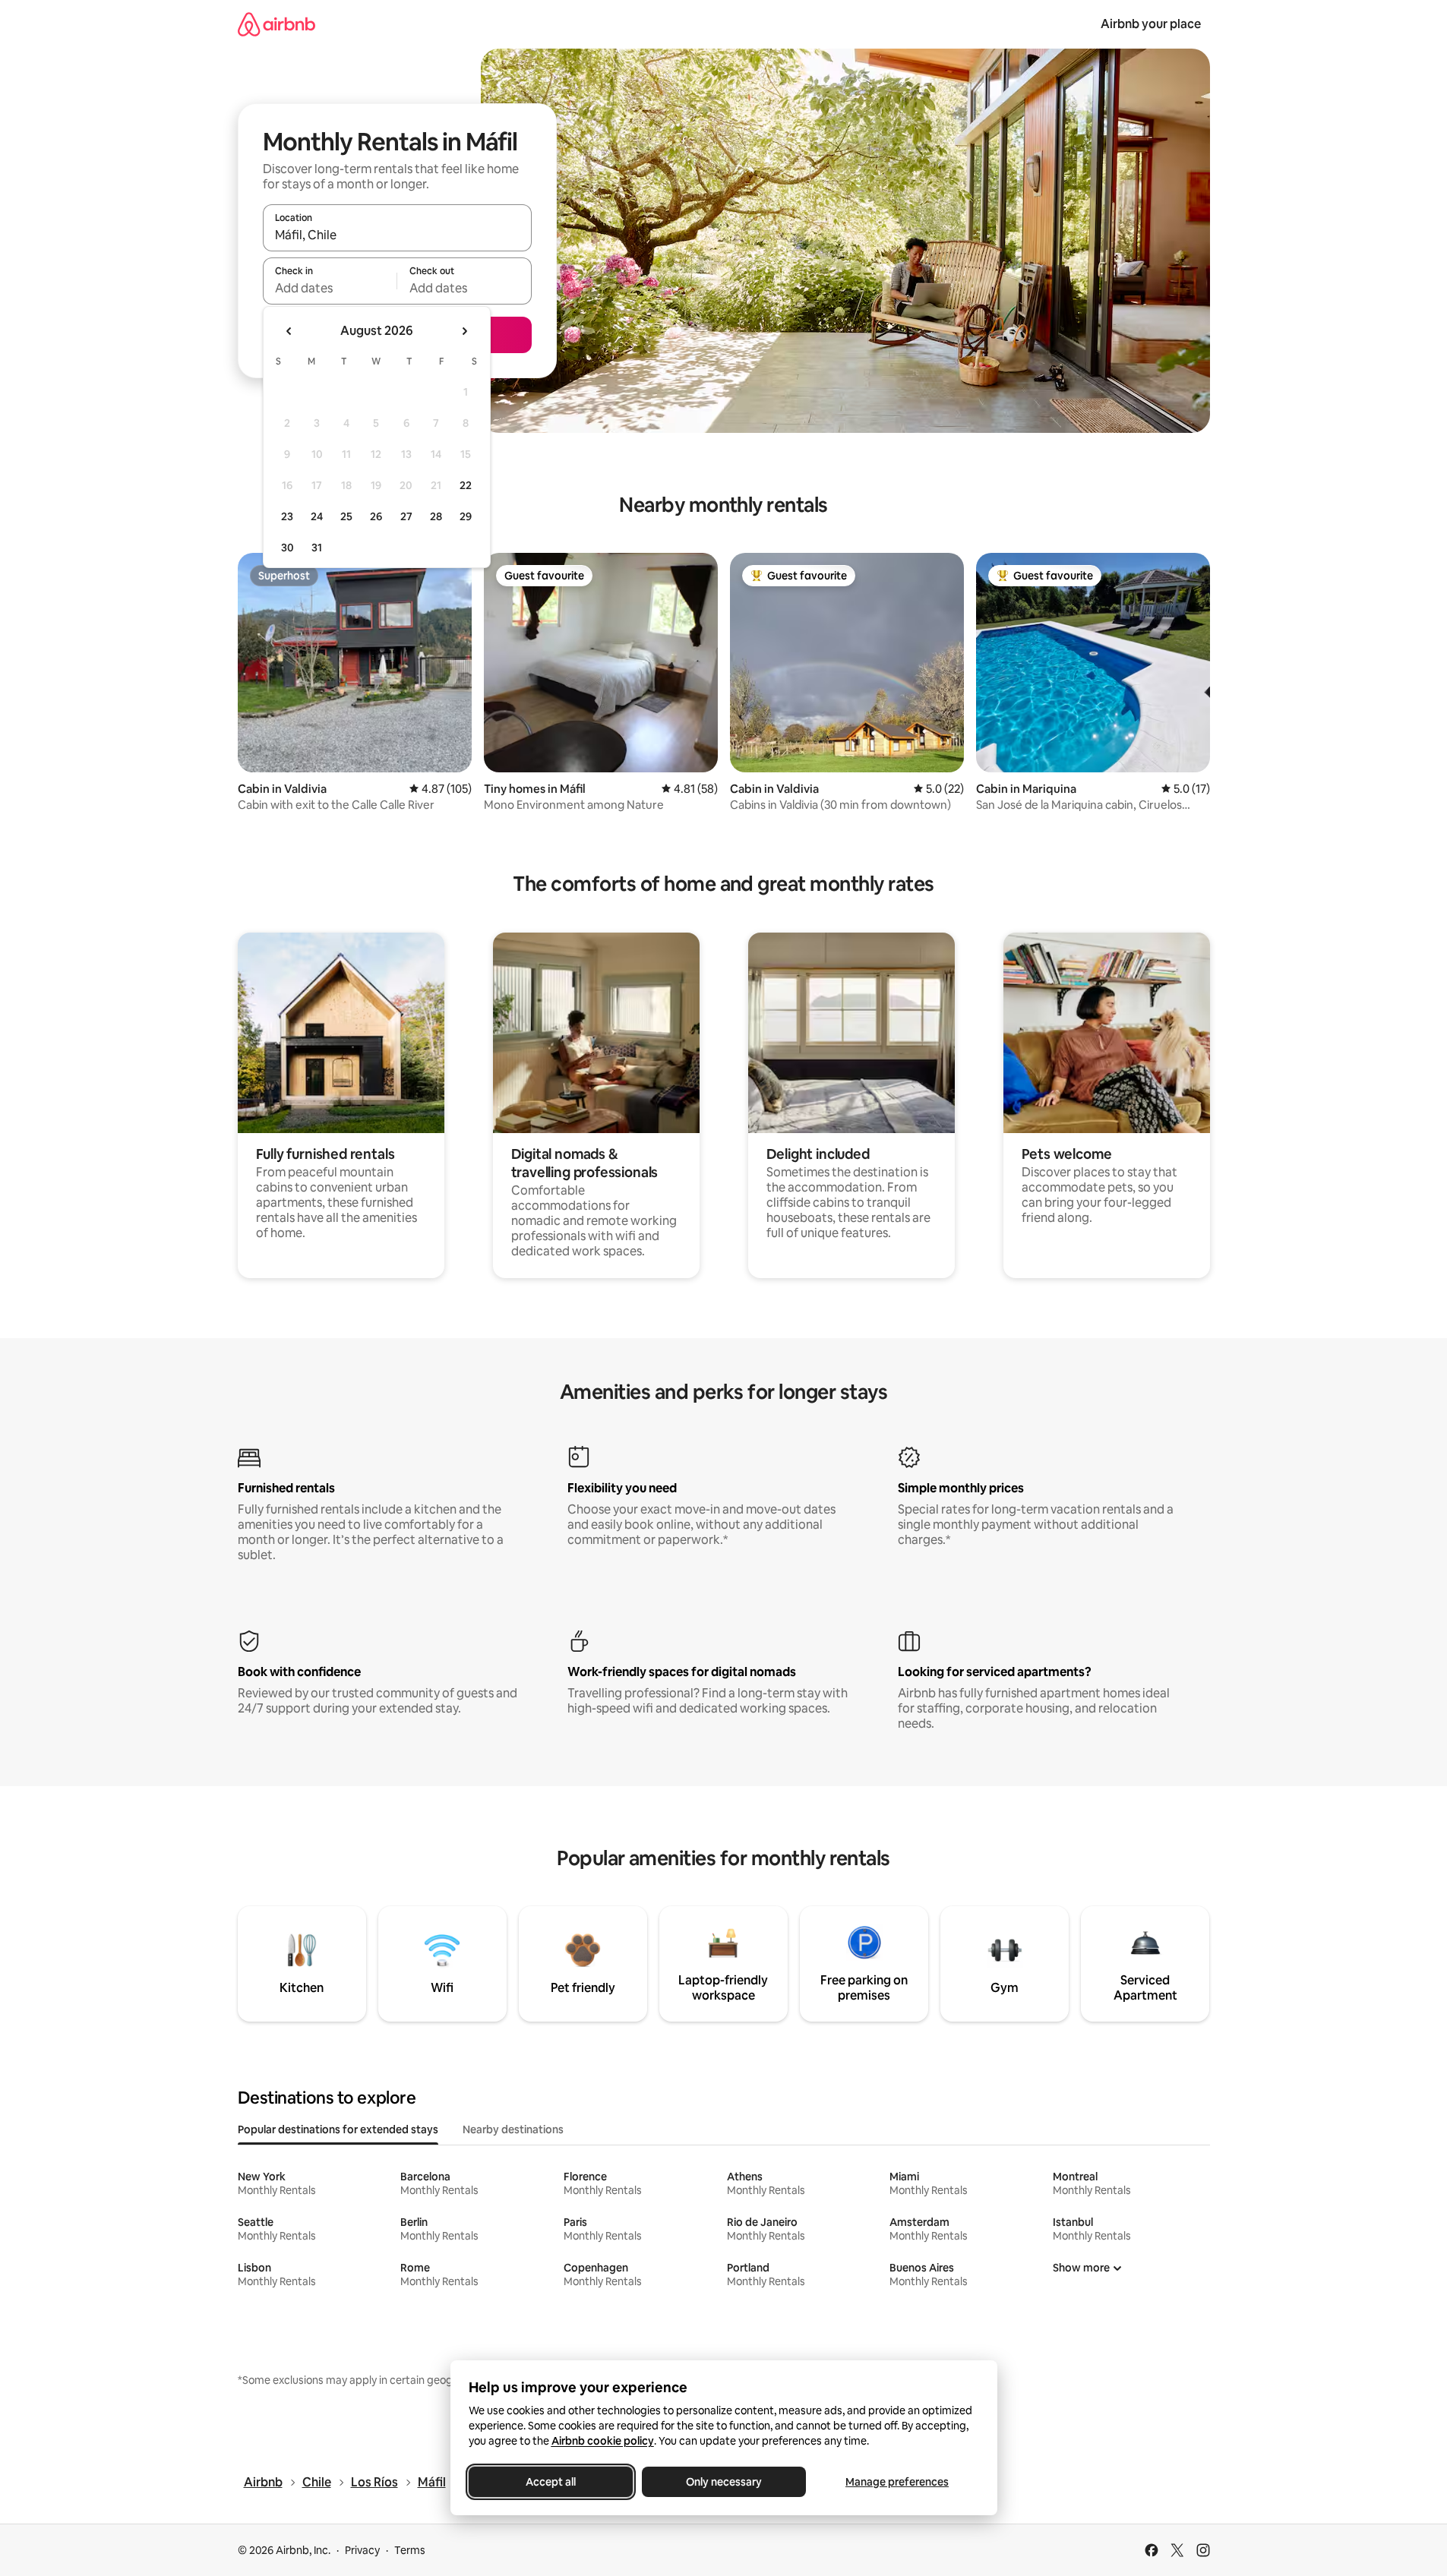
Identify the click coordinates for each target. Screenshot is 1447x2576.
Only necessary (724, 2482)
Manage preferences (897, 2482)
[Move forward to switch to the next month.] (464, 331)
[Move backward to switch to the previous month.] (289, 331)
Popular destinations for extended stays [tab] (338, 2129)
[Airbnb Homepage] (276, 24)
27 (406, 516)
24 (317, 516)
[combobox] (397, 235)
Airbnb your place (1151, 24)
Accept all (551, 2482)
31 (317, 548)
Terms (410, 2550)
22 (466, 485)
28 (436, 516)
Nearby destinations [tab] (513, 2129)
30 (288, 548)
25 (346, 516)
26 (376, 516)
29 (466, 516)
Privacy (362, 2550)
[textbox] (330, 288)
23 (287, 516)
